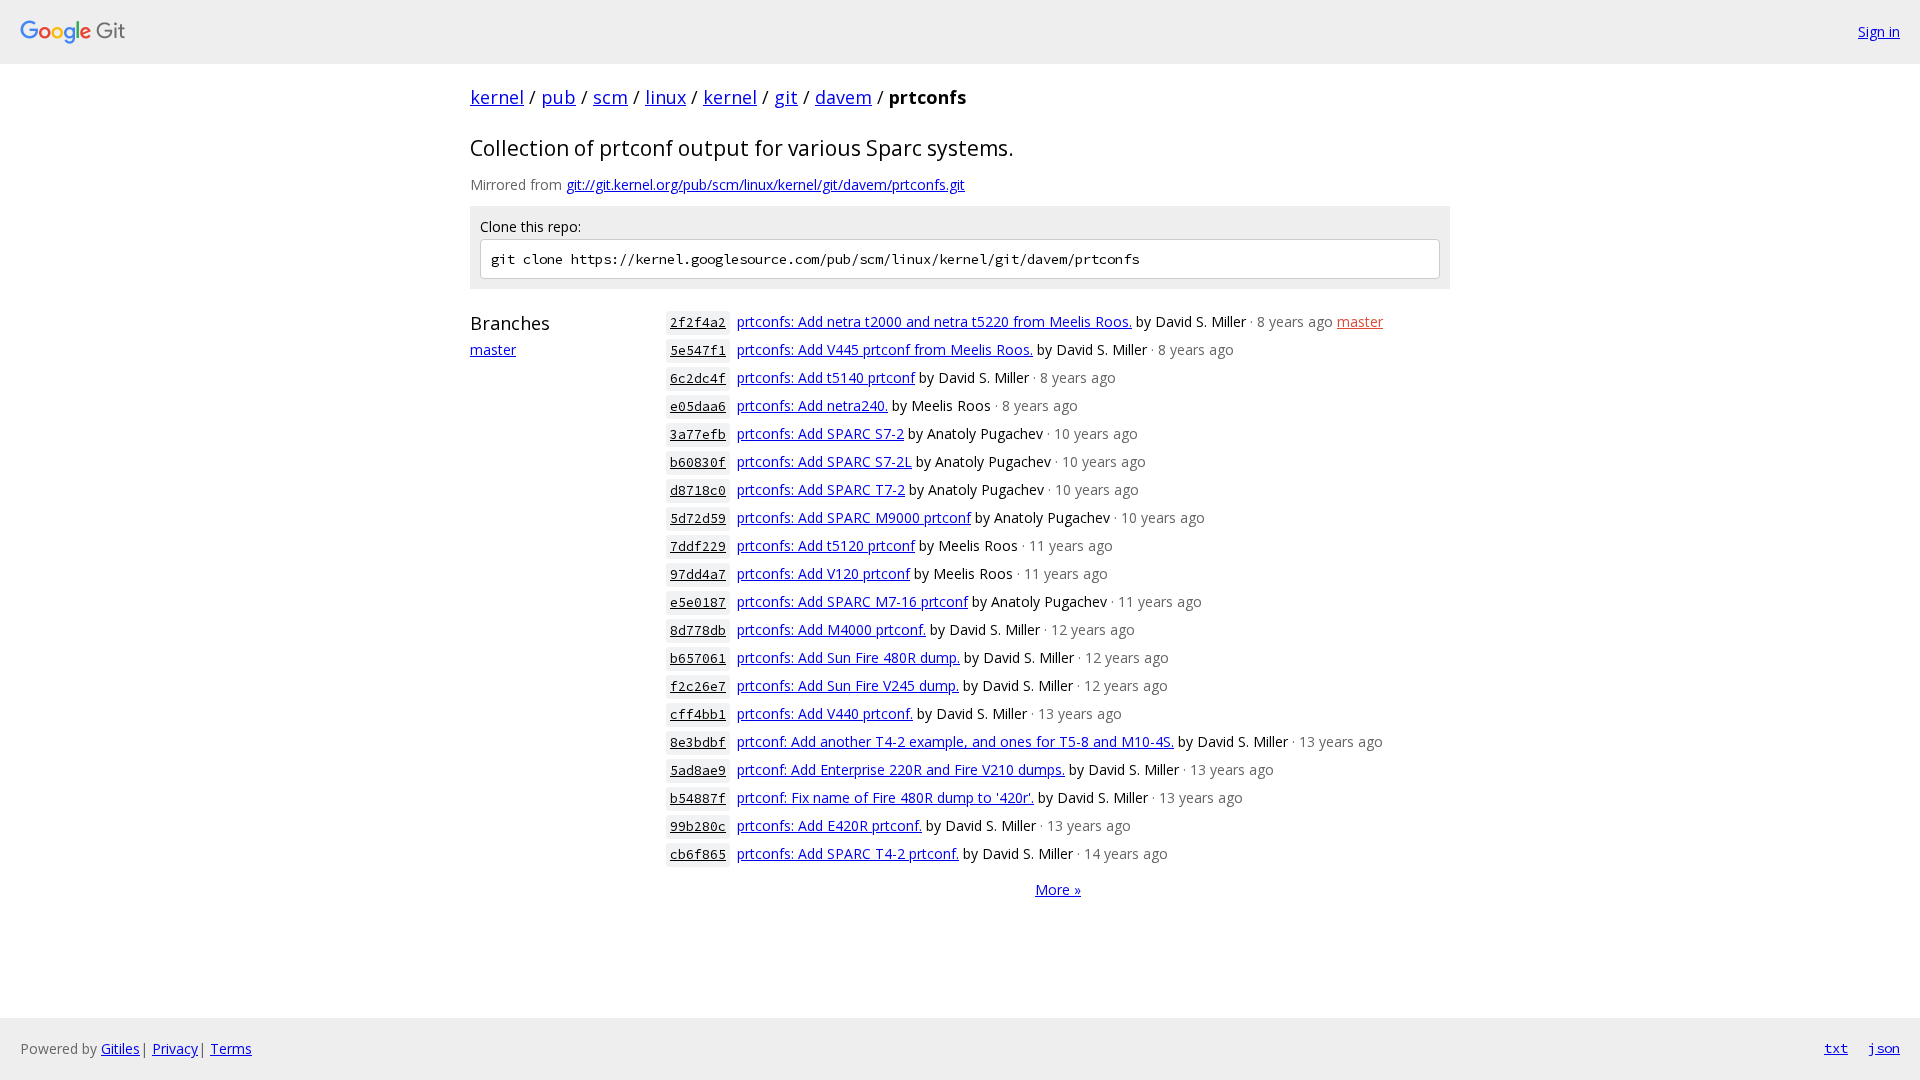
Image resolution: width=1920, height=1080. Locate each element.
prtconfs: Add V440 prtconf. (825, 713)
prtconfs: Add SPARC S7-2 (820, 433)
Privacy (175, 1048)
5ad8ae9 (698, 770)
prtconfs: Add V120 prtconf (823, 573)
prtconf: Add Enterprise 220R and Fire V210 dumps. (901, 769)
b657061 (698, 658)
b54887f (698, 798)
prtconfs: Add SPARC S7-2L (824, 461)
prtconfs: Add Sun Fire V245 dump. (848, 685)
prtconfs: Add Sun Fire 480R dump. (848, 657)
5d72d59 (698, 518)
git (786, 97)
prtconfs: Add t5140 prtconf (826, 377)
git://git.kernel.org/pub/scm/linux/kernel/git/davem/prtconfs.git (765, 184)
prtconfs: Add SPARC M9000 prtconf (854, 517)
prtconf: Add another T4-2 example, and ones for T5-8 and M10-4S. (955, 741)
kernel (497, 97)
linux (665, 97)
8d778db (698, 630)
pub (558, 97)
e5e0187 (698, 602)
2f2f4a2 (698, 322)
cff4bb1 (698, 714)
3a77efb (698, 434)
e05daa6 (698, 406)
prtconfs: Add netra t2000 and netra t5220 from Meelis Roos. (934, 321)
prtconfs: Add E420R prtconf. (829, 825)
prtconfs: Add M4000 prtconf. (831, 629)
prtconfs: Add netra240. (812, 405)
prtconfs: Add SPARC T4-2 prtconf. (848, 853)
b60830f (698, 462)
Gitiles (120, 1048)
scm (610, 97)
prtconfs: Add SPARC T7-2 (821, 489)
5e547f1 (698, 350)
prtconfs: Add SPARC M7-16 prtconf (852, 601)
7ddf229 (698, 546)
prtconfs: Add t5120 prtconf (826, 545)
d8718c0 (698, 490)
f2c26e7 (698, 686)
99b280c (698, 826)
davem (843, 97)
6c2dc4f (698, 378)
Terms (231, 1048)
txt (1836, 1048)
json (1884, 1048)
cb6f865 (698, 854)
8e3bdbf (698, 742)
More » (1058, 889)
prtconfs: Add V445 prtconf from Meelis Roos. (885, 349)
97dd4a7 (698, 574)
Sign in (1879, 31)
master (493, 349)
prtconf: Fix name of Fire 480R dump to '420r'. (885, 797)
